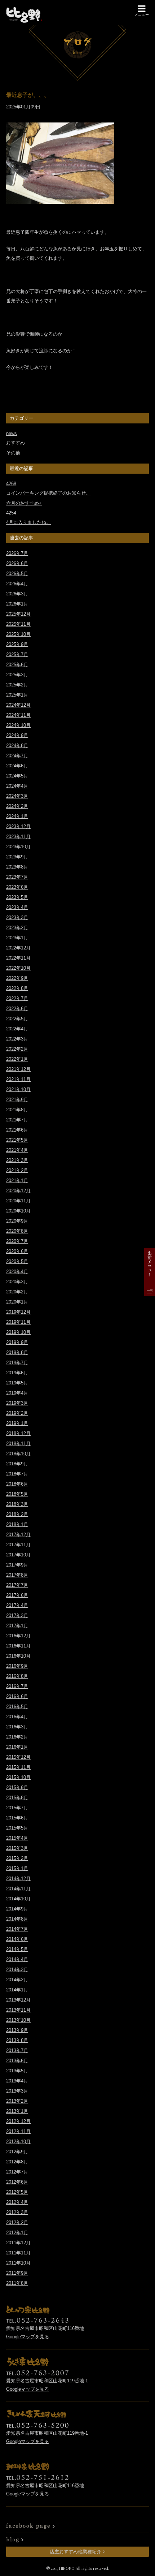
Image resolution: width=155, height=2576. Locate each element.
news (12, 433)
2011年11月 (18, 2253)
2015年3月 (17, 1848)
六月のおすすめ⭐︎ (24, 503)
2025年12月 (18, 614)
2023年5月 (17, 897)
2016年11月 (18, 1646)
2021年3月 (17, 1160)
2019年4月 (17, 1393)
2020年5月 (17, 1261)
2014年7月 (17, 1929)
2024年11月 (18, 715)
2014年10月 (18, 1899)
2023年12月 (18, 826)
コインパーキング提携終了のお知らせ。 (48, 493)
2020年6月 (17, 1251)
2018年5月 (17, 1494)
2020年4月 (17, 1272)
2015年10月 (18, 1777)
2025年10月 (18, 634)
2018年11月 (18, 1444)
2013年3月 (17, 2091)
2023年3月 (17, 917)
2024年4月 (17, 786)
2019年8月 (17, 1352)
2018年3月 (17, 1504)
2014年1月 (17, 1990)
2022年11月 (18, 958)
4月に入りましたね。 (28, 522)
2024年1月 (17, 816)
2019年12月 (18, 1312)
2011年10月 (18, 2263)
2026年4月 (17, 584)
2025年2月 (17, 685)
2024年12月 (18, 705)
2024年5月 (17, 776)
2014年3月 (17, 1970)
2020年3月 (17, 1282)
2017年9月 (17, 1565)
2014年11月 (18, 1889)
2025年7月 (17, 654)
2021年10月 (18, 1089)
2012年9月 (17, 2152)
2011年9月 (17, 2273)
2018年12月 (18, 1433)
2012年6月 (17, 2182)
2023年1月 (17, 938)
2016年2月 (17, 1737)
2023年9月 (17, 857)
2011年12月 (18, 2243)
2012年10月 (18, 2142)
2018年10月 (18, 1454)
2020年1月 (17, 1302)
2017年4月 (17, 1605)
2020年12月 (18, 1191)
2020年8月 (17, 1231)
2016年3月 (17, 1727)
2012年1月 (17, 2233)
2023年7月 (17, 877)
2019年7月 (17, 1363)
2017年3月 (17, 1616)
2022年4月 (17, 1029)
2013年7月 (17, 2051)
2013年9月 (17, 2030)
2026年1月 (17, 604)
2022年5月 (17, 1019)
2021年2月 (17, 1170)
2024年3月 (17, 796)
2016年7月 (17, 1686)
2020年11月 (18, 1201)
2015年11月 (18, 1767)
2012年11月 (18, 2131)
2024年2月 (17, 806)
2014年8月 (17, 1919)
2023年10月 (18, 847)
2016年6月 (17, 1696)
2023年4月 (17, 907)
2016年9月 (17, 1666)
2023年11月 (18, 837)
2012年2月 (17, 2222)
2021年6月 (17, 1130)
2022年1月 (17, 1059)
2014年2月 (17, 1980)
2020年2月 (17, 1292)
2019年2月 (17, 1413)
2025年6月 (17, 665)
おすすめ (15, 443)
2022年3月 (17, 1039)
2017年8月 (17, 1575)
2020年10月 (18, 1211)
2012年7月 (17, 2172)
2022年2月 (17, 1049)
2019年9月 (17, 1342)
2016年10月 (18, 1656)
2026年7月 (17, 553)
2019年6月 (17, 1373)
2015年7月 (17, 1808)
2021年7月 (17, 1120)
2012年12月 (18, 2121)
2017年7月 (17, 1585)
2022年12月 (18, 948)
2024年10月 (18, 725)
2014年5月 (17, 1949)
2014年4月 (17, 1959)
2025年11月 (18, 624)
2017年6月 (17, 1595)
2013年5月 (17, 2071)
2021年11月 (18, 1079)
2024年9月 (17, 735)
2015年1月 (17, 1868)
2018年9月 (17, 1464)
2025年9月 (17, 644)
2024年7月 (17, 756)
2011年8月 (17, 2283)
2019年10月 (18, 1332)
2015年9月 (17, 1787)
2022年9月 (17, 978)
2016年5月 (17, 1707)
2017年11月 (18, 1545)
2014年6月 (17, 1939)
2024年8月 (17, 746)
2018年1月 (17, 1524)
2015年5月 (17, 1828)
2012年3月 (17, 2212)
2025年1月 (17, 695)
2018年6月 (17, 1484)
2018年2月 (17, 1514)
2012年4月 (17, 2202)
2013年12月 (18, 2000)
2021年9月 (17, 1100)
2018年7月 (17, 1474)
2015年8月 (17, 1798)
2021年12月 (18, 1069)
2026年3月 (17, 594)
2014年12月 (18, 1879)
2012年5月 (17, 2192)
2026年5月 (17, 574)
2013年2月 (17, 2101)
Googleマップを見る (28, 2337)
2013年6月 (17, 2061)
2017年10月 (18, 1555)
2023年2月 (17, 928)
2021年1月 (17, 1181)
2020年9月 (17, 1221)
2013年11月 (18, 2010)
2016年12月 (18, 1636)
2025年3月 (17, 675)
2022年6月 (17, 1009)
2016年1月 (17, 1747)
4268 (11, 484)
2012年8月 (17, 2162)
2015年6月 (17, 1818)
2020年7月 (17, 1241)
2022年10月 (18, 968)
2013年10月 (18, 2020)
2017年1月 (17, 1626)
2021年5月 (17, 1140)
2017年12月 (18, 1535)
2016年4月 (17, 1717)
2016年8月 (17, 1676)
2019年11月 (18, 1322)
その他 (13, 453)
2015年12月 (18, 1757)
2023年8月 (17, 867)
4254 (11, 513)
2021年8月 (17, 1110)
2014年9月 (17, 1909)
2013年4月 (17, 2081)
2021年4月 (17, 1150)
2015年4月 (17, 1838)
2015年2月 (17, 1858)
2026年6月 (17, 563)
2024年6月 (17, 766)
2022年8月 (17, 988)
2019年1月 (17, 1423)
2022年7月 (17, 998)
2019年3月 (17, 1403)
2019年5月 (17, 1383)
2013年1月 (17, 2111)
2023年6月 (17, 887)
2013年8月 (17, 2040)
